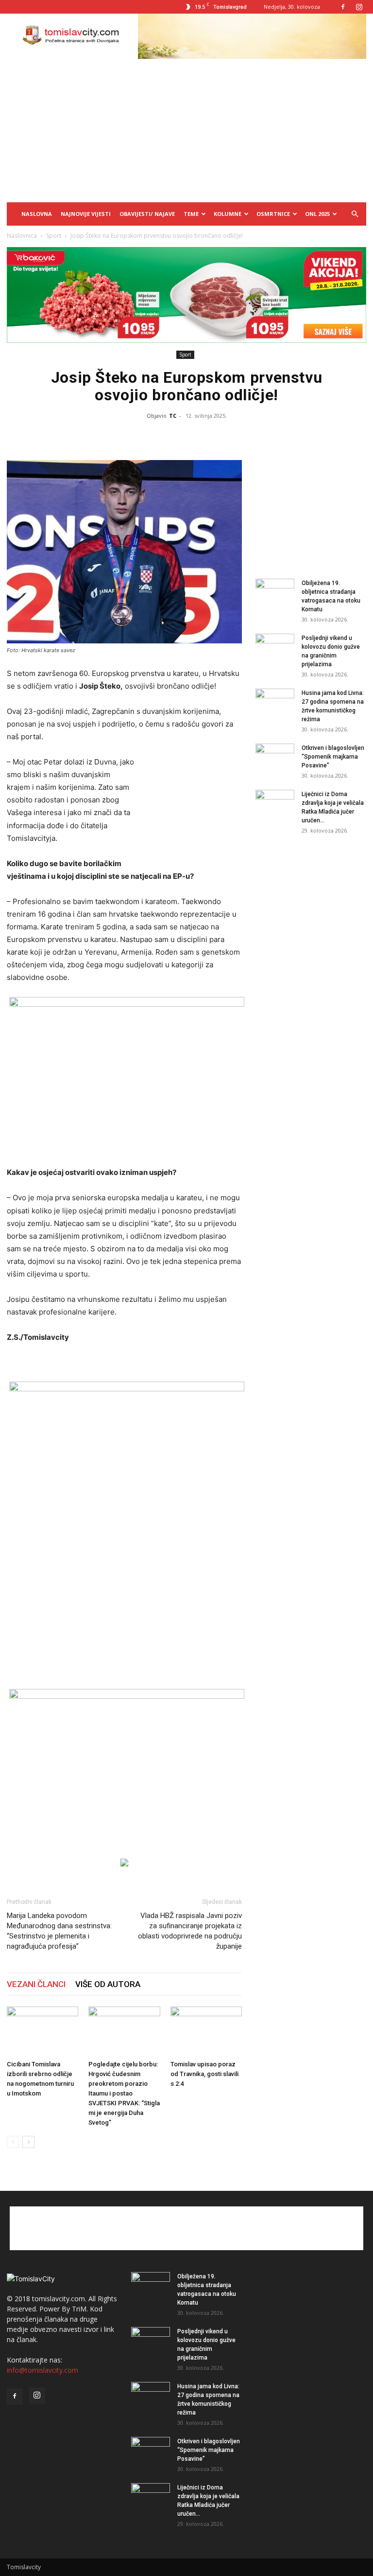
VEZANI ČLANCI (36, 1984)
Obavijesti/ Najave (147, 214)
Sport (54, 236)
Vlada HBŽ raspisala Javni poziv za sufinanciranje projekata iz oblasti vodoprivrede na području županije (190, 1931)
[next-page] (28, 2142)
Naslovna (37, 214)
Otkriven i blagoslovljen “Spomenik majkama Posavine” (333, 757)
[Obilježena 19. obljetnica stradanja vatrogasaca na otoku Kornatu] (275, 592)
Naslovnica (22, 236)
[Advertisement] (186, 129)
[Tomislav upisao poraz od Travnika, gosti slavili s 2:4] (206, 2031)
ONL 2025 (317, 214)
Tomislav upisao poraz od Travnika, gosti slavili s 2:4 (204, 2074)
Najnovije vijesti (86, 214)
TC (173, 416)
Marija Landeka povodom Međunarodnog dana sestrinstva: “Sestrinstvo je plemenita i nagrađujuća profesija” (59, 1931)
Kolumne (228, 214)
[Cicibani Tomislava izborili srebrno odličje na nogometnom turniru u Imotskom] (42, 2031)
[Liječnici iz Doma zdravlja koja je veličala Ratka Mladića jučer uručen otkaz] (275, 803)
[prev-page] (13, 2142)
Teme (191, 214)
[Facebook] (343, 7)
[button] (355, 214)
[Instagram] (359, 7)
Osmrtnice (273, 214)
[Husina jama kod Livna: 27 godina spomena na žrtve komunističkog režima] (275, 702)
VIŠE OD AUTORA (108, 1984)
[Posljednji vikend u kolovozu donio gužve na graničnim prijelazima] (275, 647)
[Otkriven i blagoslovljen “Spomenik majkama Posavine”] (275, 757)
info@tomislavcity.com (42, 2370)
